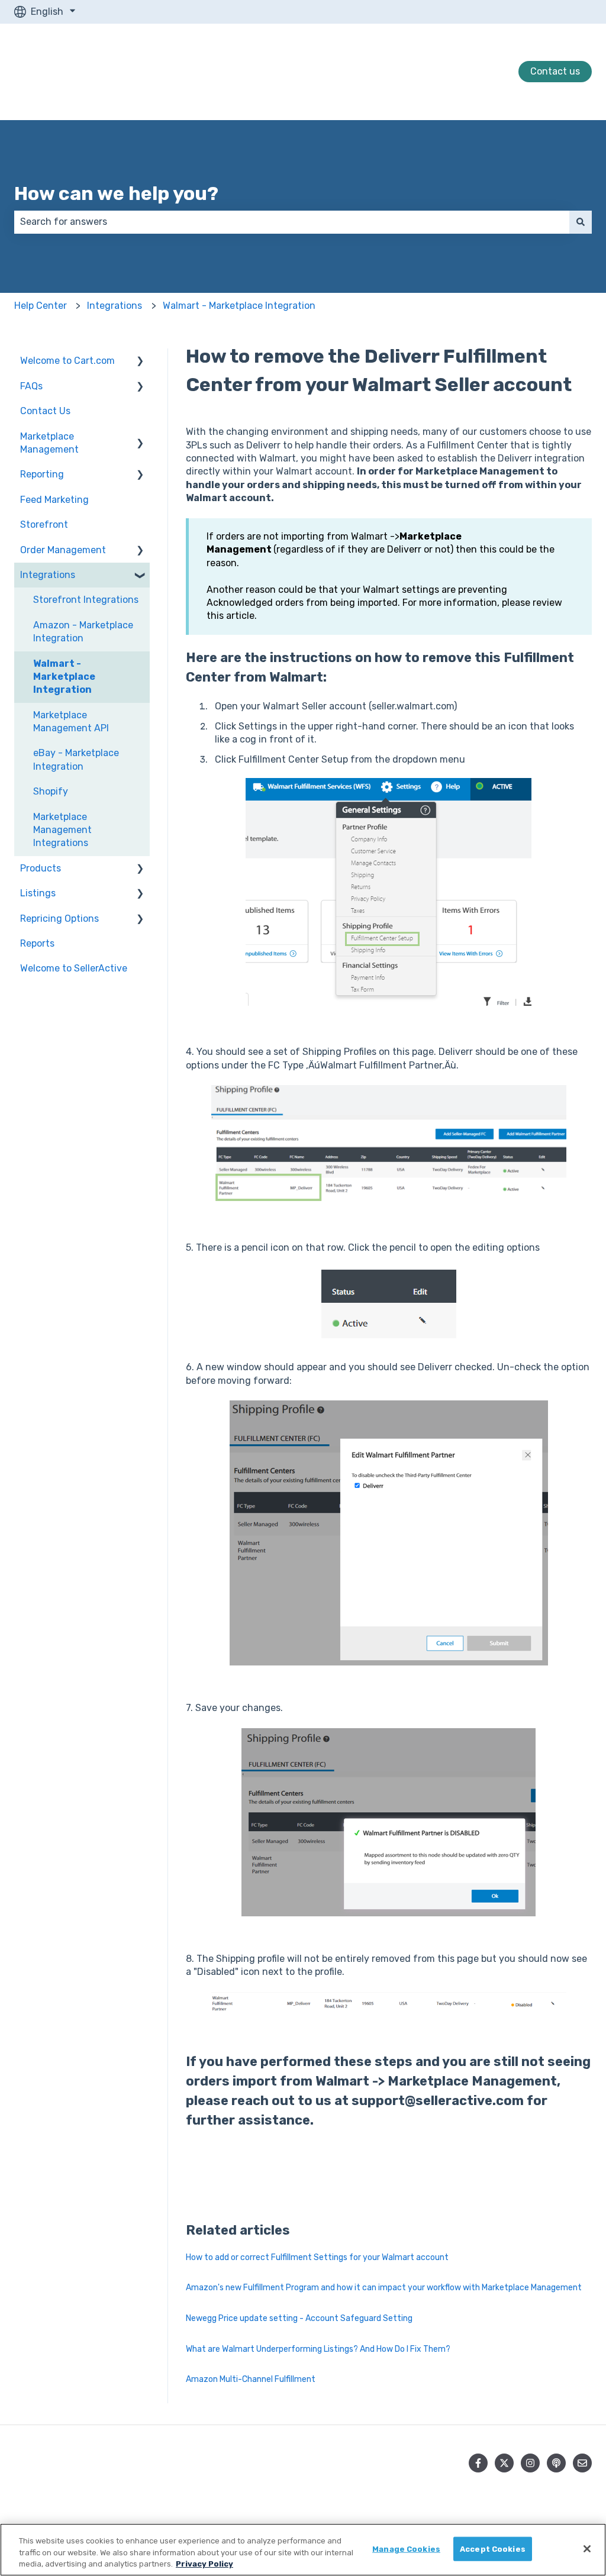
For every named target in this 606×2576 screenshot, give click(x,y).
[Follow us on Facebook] (478, 2463)
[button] (140, 362)
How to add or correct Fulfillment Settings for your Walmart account (317, 2257)
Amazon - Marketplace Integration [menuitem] (83, 632)
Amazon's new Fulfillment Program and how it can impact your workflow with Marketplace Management (384, 2288)
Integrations (115, 306)
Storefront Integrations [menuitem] (86, 600)
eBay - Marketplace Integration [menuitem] (76, 759)
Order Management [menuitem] (63, 550)
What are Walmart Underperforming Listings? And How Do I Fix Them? (318, 2349)
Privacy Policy (204, 2564)
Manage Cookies (406, 2548)
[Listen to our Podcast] (556, 2463)
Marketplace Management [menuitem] (49, 443)
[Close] (587, 2549)
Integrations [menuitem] (48, 575)
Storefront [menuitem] (44, 524)
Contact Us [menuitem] (45, 411)
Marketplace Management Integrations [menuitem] (62, 830)
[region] (303, 2550)
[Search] (581, 222)
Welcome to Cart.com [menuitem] (67, 361)
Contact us (555, 71)
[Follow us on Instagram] (530, 2463)
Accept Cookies (493, 2548)
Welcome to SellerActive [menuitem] (74, 968)
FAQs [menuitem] (31, 386)
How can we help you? (116, 193)
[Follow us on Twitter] (504, 2463)
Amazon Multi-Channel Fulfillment (251, 2379)
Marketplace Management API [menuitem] (71, 722)
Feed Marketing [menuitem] (54, 500)
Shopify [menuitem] (51, 791)
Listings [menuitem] (38, 893)
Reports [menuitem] (37, 943)
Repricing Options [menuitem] (59, 919)
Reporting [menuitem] (42, 474)
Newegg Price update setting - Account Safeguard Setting (299, 2318)
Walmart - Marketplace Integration (239, 306)
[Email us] (582, 2463)
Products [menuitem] (41, 868)
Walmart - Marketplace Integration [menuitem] (64, 677)
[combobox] (292, 222)
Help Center (41, 306)
